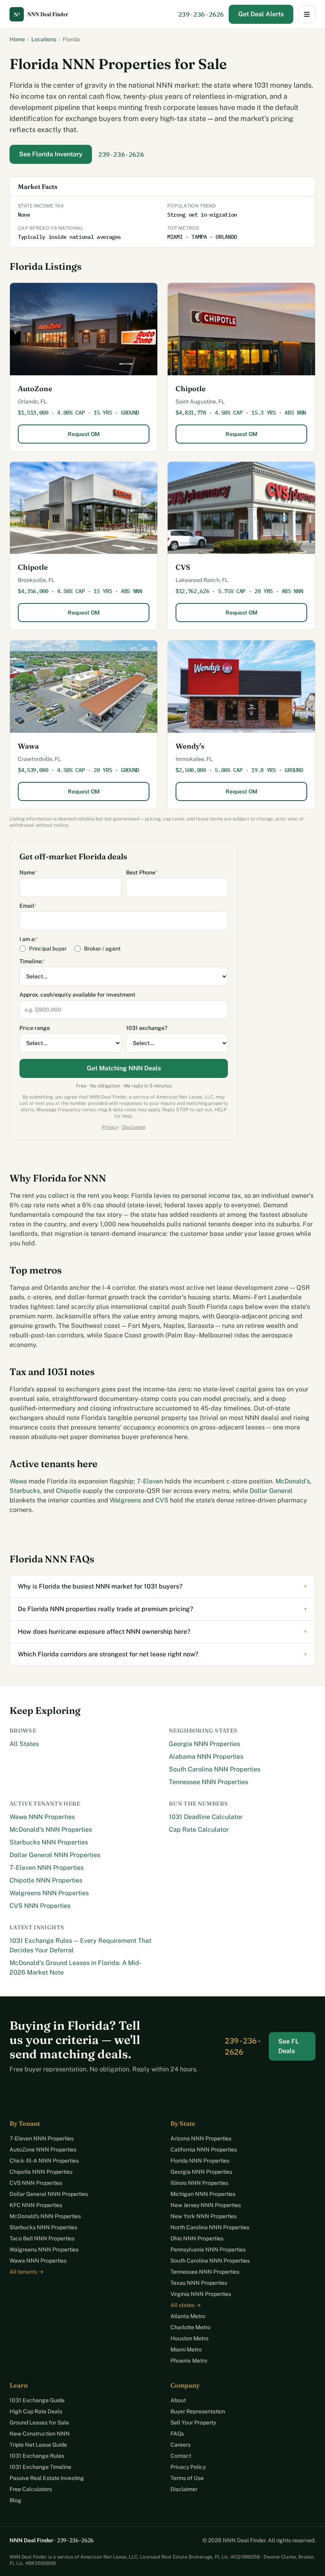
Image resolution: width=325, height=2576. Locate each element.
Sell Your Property (193, 2422)
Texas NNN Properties (199, 2283)
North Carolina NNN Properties (210, 2227)
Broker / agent (102, 949)
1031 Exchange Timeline (40, 2467)
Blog (15, 2500)
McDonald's (293, 1481)
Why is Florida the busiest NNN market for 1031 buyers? (162, 1586)
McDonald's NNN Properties (51, 1830)
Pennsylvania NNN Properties (208, 2249)
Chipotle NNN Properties (46, 1880)
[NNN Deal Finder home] (45, 14)
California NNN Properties (204, 2150)
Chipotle (191, 389)
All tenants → (27, 2272)
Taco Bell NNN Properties (42, 2238)
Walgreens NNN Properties (49, 1893)
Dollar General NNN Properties (55, 1855)
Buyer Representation (198, 2411)
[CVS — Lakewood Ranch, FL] (241, 508)
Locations (44, 39)
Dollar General (271, 1491)
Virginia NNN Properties (201, 2294)
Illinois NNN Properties (199, 2183)
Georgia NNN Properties (205, 1744)
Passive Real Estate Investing (47, 2478)
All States (24, 1744)
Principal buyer (48, 949)
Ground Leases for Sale (39, 2422)
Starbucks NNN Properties (49, 1842)
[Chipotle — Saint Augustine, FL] (241, 329)
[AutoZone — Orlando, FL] (84, 329)
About (178, 2400)
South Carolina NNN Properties (215, 1769)
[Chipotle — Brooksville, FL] (84, 508)
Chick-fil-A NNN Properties (44, 2161)
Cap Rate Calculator (199, 1830)
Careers (181, 2445)
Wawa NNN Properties (42, 1817)
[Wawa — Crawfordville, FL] (84, 687)
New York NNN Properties (204, 2216)
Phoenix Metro (189, 2361)
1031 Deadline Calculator (206, 1817)
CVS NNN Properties (40, 1906)
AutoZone (35, 389)
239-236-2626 (201, 14)
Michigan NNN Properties (203, 2194)
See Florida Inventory (51, 154)
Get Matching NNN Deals (124, 1068)
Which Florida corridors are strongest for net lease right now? (162, 1654)
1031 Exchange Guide (37, 2400)
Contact (181, 2456)
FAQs (177, 2434)
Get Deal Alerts (261, 14)
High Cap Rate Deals (36, 2411)
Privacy (110, 1127)
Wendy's (190, 746)
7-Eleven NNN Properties (47, 1868)
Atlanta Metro (188, 2316)
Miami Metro (186, 2349)
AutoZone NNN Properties (43, 2150)
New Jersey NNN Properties (206, 2205)
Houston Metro (189, 2338)
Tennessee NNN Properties (208, 1782)
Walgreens (125, 1500)
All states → (186, 2305)
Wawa (28, 746)
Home (17, 39)
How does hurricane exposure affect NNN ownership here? (162, 1632)
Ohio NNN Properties (197, 2238)
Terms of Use (187, 2478)
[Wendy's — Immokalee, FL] (241, 687)
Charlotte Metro (190, 2327)
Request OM (84, 434)
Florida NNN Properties (200, 2161)
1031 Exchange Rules (37, 2456)
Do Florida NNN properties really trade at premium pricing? (162, 1609)
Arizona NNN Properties (201, 2138)
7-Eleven (150, 1481)
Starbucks (25, 1491)
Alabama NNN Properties (206, 1757)
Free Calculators (31, 2489)
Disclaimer (134, 1127)
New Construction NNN (40, 2434)
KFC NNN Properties (36, 2205)
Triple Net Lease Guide (38, 2445)
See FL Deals (289, 2046)
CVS (183, 567)
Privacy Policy (188, 2467)
